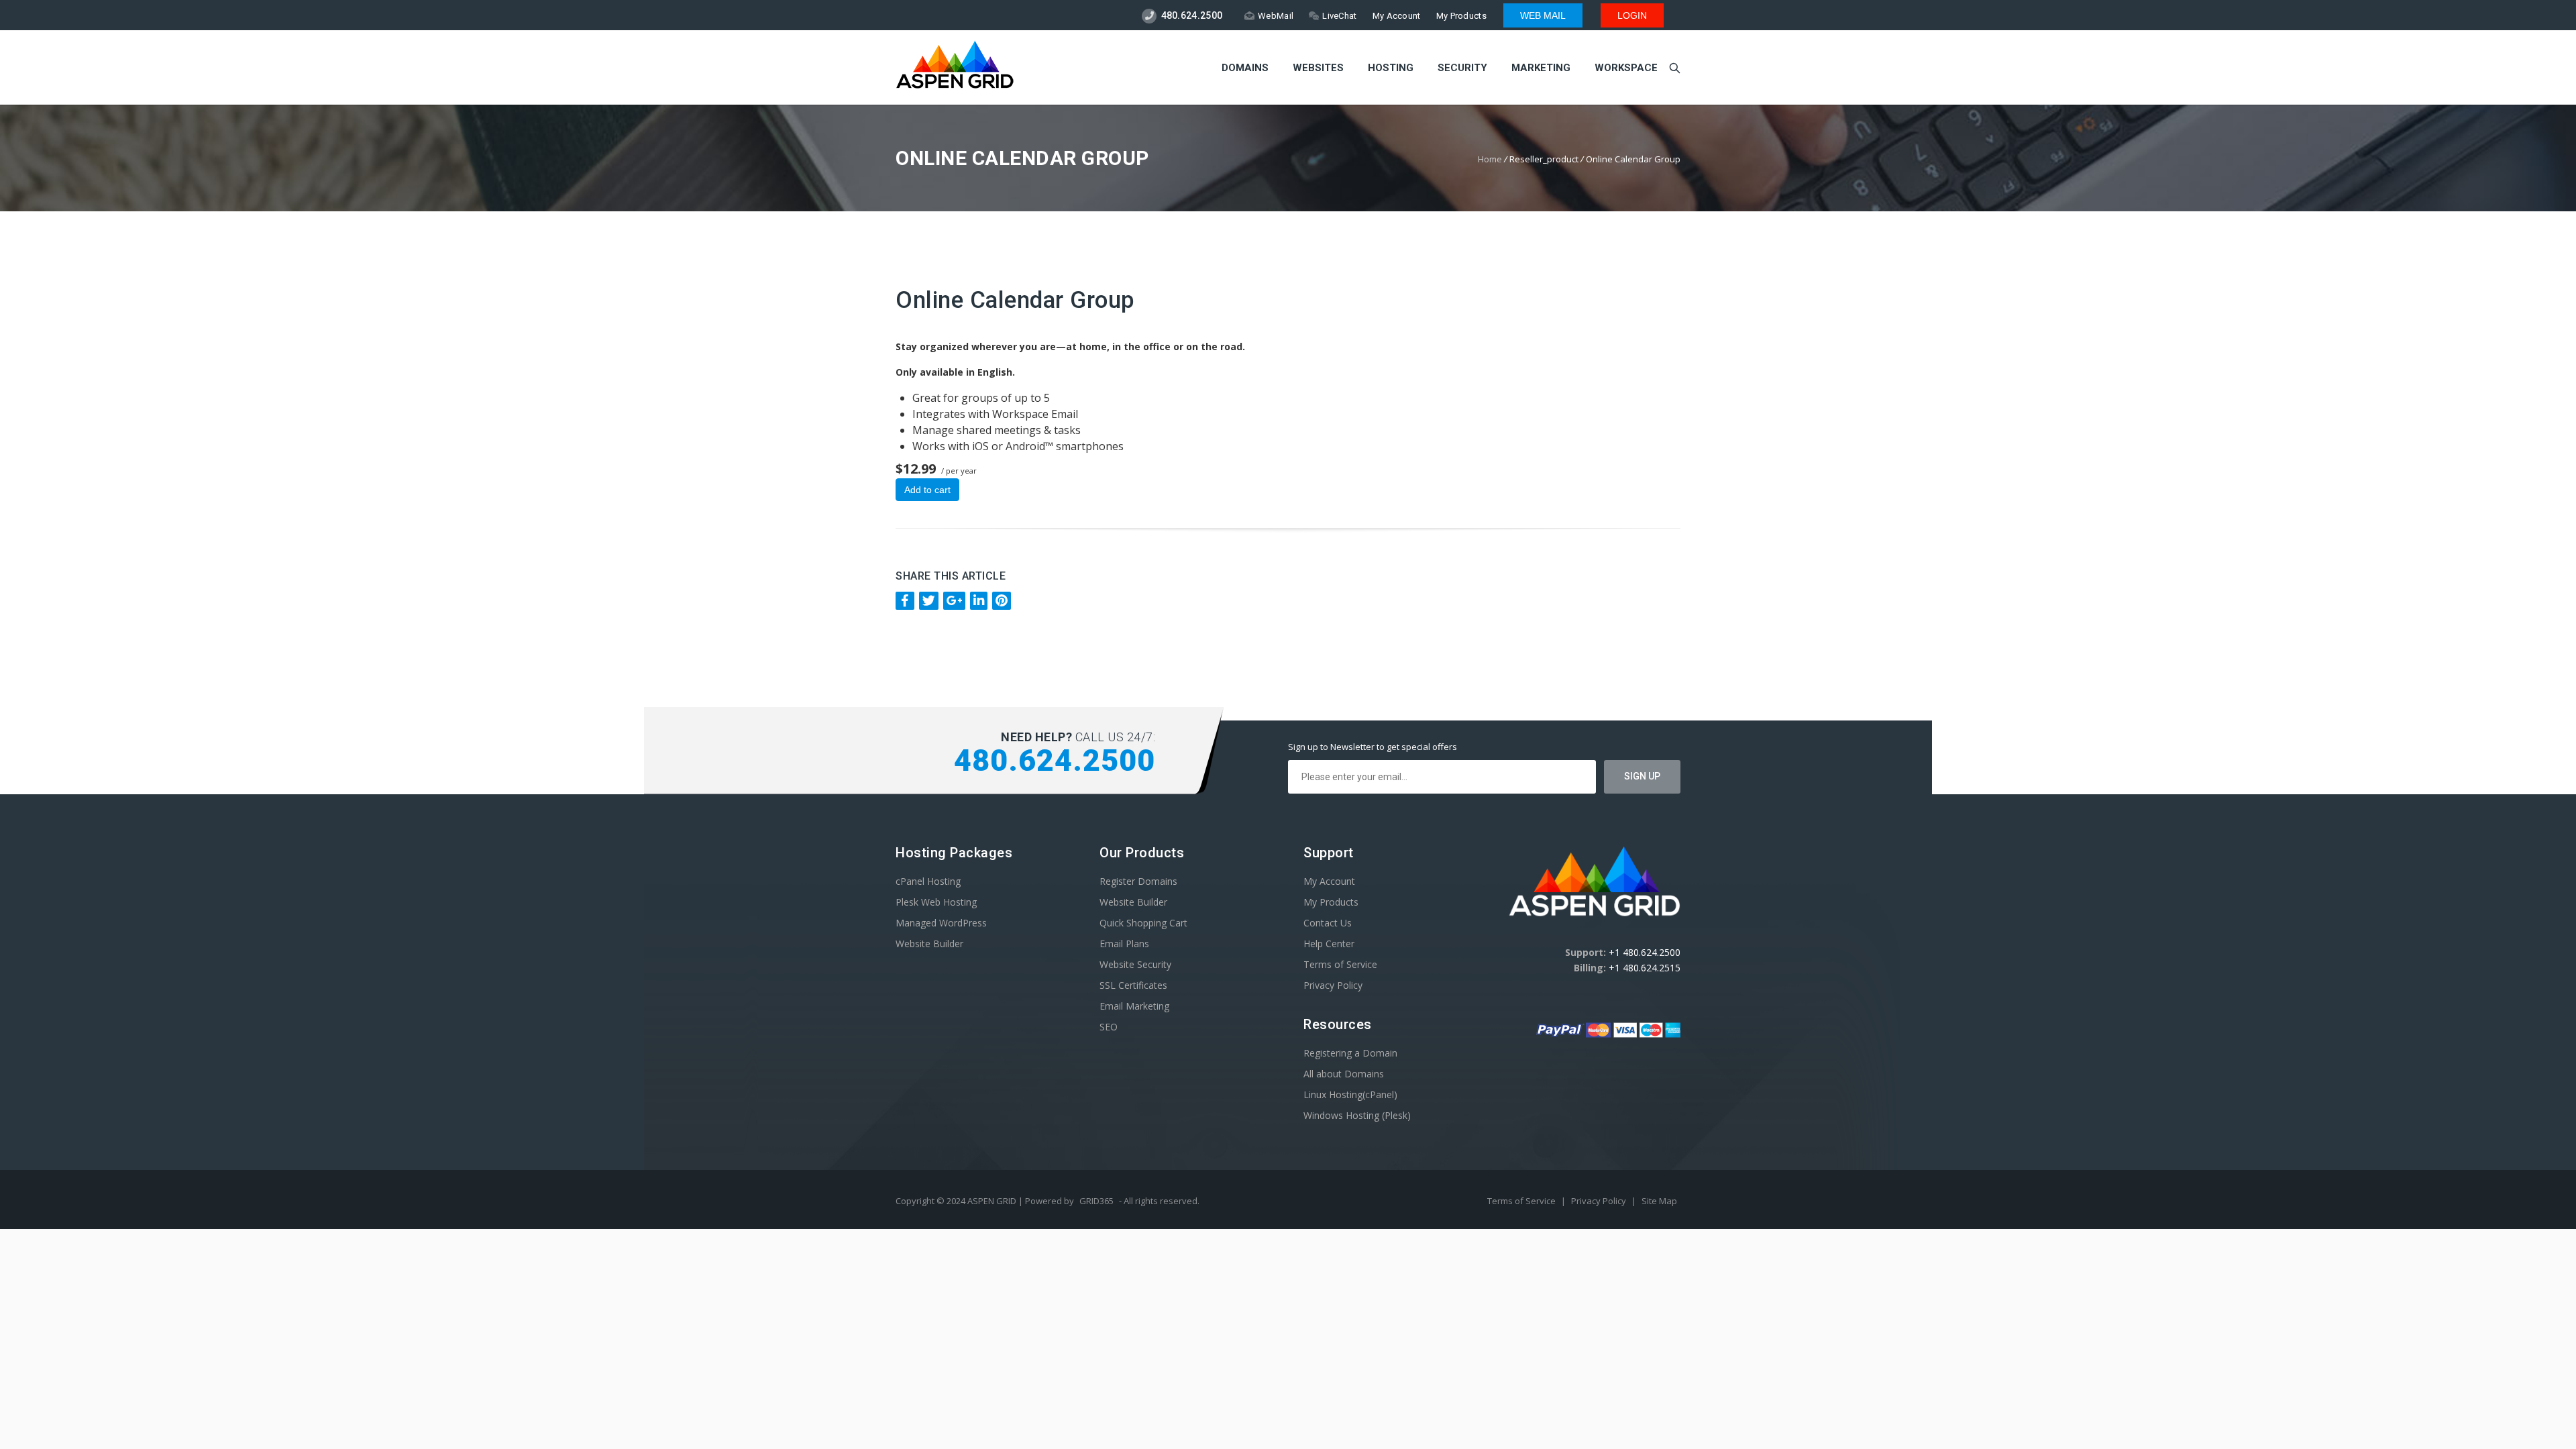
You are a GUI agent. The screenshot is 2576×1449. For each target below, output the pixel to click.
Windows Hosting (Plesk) (1357, 1115)
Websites (1318, 68)
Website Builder (929, 944)
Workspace (1626, 68)
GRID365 (1096, 1201)
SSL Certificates (1133, 985)
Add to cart (927, 490)
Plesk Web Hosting (936, 902)
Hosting (1391, 68)
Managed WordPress (941, 923)
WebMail (1276, 16)
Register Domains (1138, 881)
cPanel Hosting (928, 881)
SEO (1109, 1027)
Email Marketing (1134, 1006)
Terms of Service (1340, 964)
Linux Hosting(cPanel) (1350, 1094)
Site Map (1659, 1201)
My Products (1461, 16)
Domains (1245, 68)
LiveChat (1339, 16)
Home (1490, 159)
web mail (1543, 15)
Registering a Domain (1350, 1053)
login (1632, 15)
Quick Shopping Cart (1143, 923)
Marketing (1541, 68)
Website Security (1135, 964)
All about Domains (1344, 1074)
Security (1462, 68)
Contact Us (1328, 923)
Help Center (1329, 944)
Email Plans (1124, 944)
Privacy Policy (1333, 985)
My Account (1397, 16)
